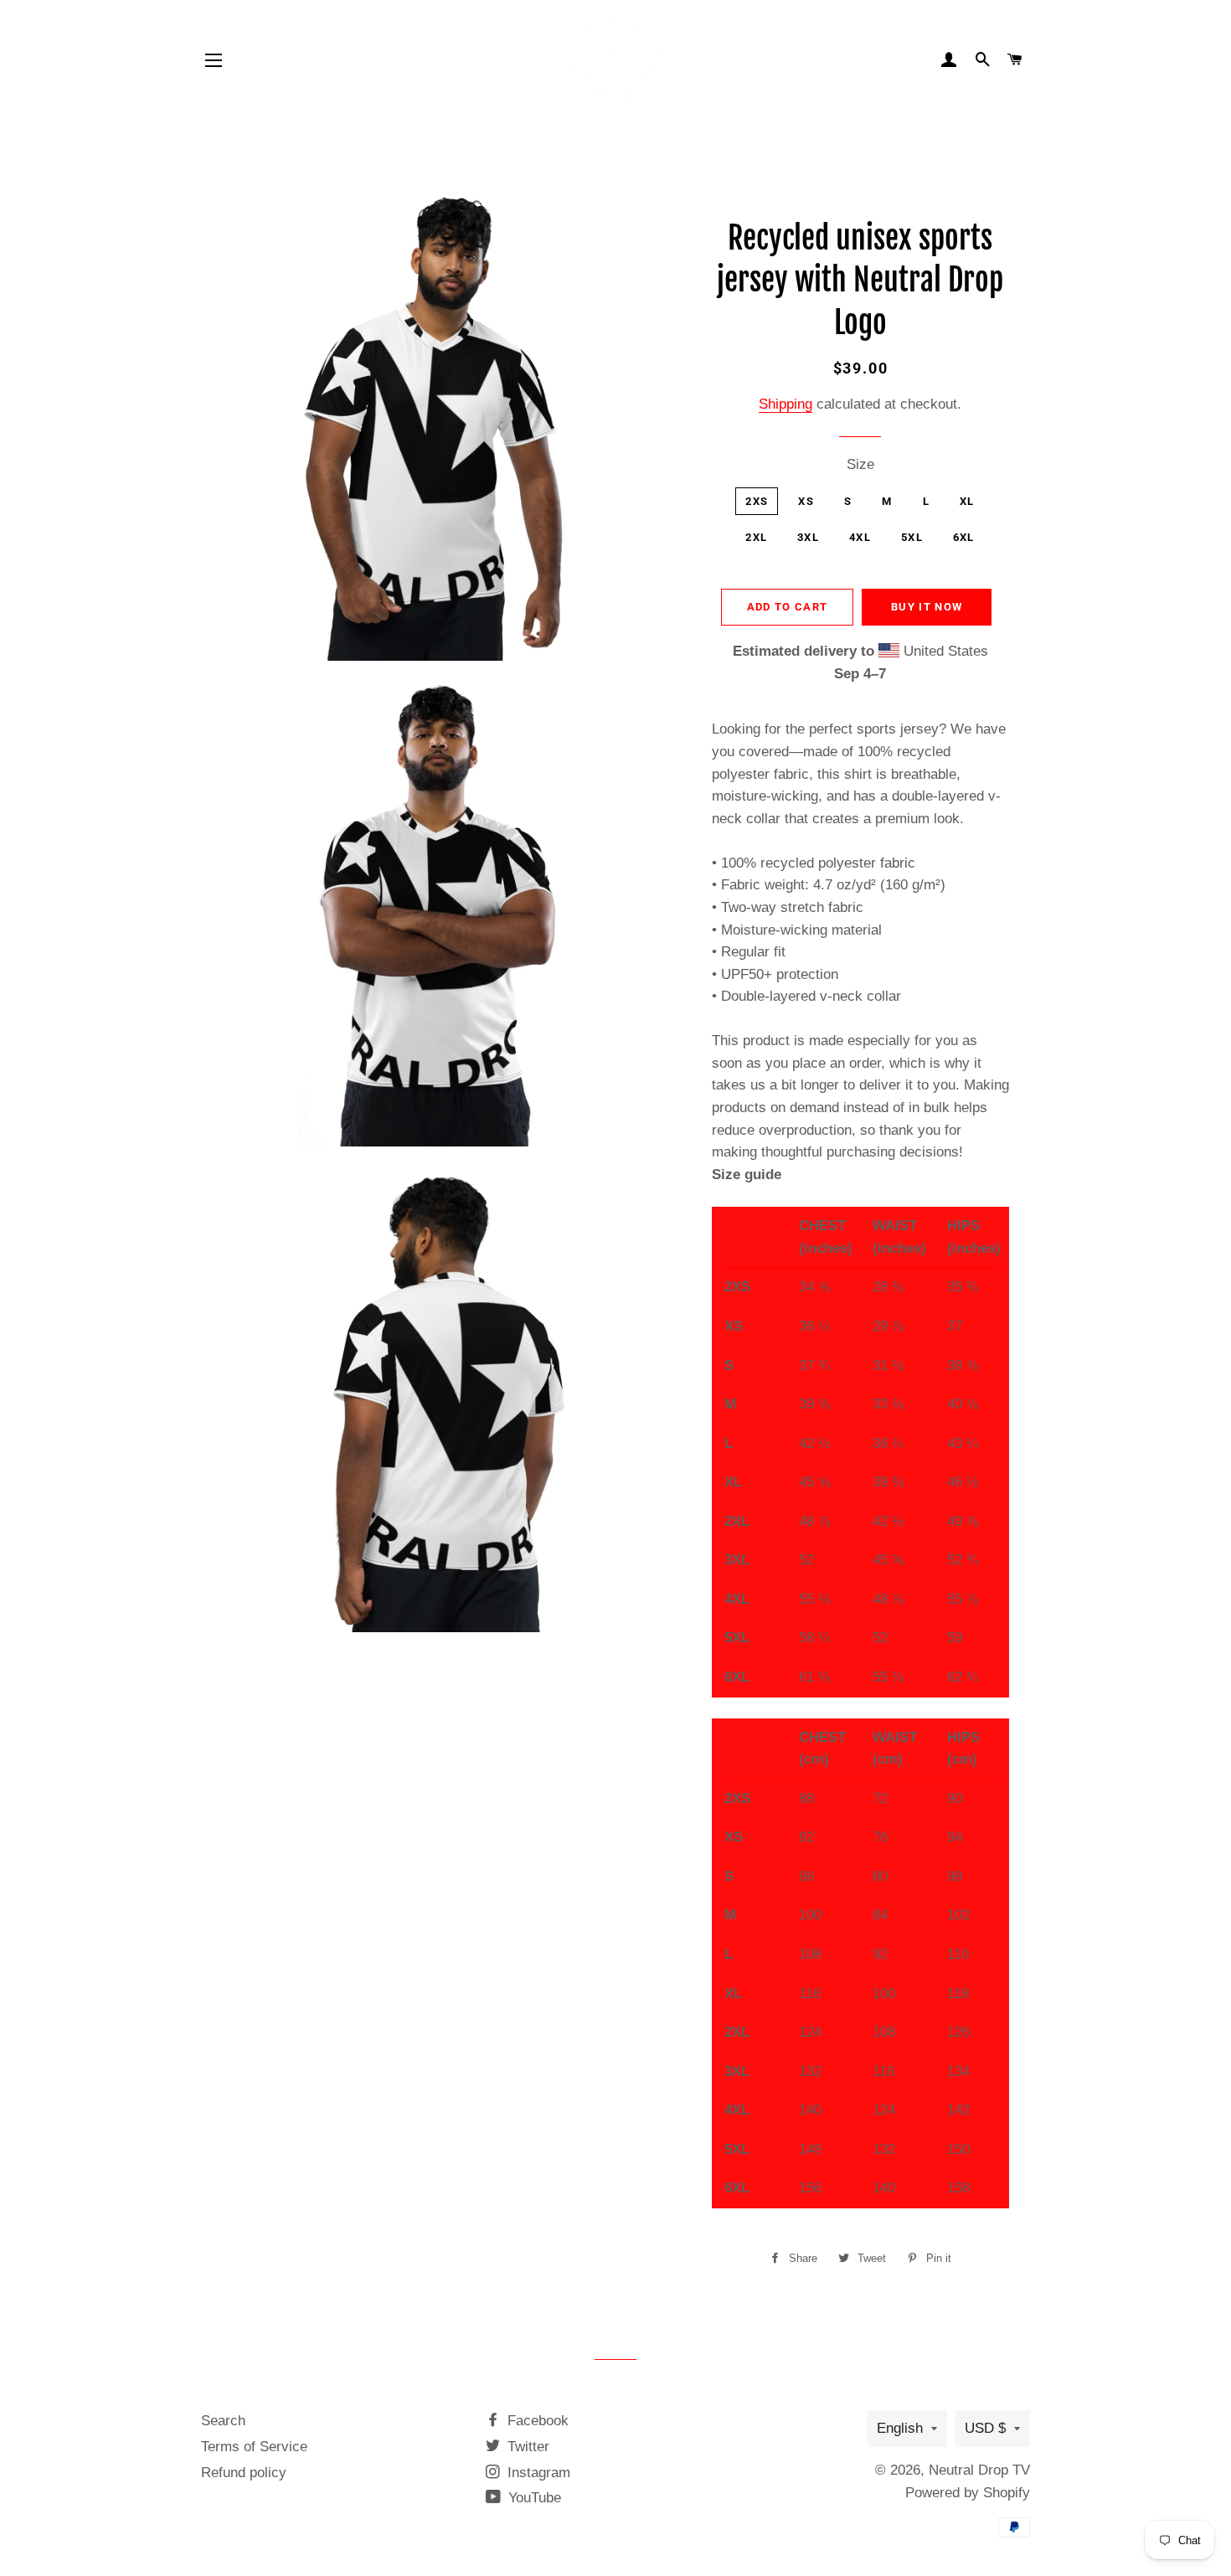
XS (806, 501)
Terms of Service (254, 2447)
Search (223, 2421)
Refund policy (244, 2473)
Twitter (526, 2447)
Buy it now (927, 607)
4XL (860, 537)
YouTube (533, 2498)
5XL (912, 537)
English (900, 2428)
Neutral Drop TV (979, 2470)
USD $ (985, 2428)
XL (967, 501)
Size (860, 464)
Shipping (785, 404)
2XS (757, 501)
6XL (964, 537)
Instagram (537, 2473)
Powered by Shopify (968, 2493)
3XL (808, 537)
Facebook (536, 2421)
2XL (756, 537)
